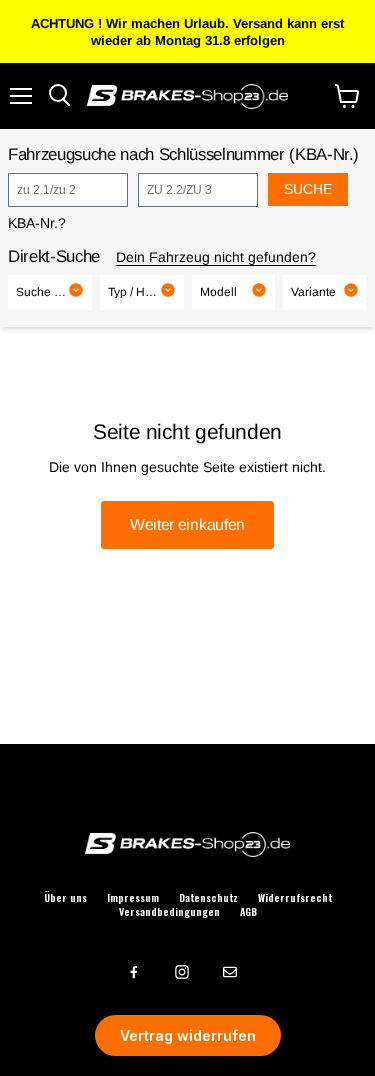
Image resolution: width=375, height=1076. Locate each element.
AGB (248, 912)
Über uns (65, 898)
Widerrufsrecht (295, 898)
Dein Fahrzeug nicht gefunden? (216, 257)
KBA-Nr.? (37, 223)
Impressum (133, 898)
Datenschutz (208, 898)
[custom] (134, 972)
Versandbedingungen (169, 912)
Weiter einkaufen (187, 524)
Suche (308, 189)
